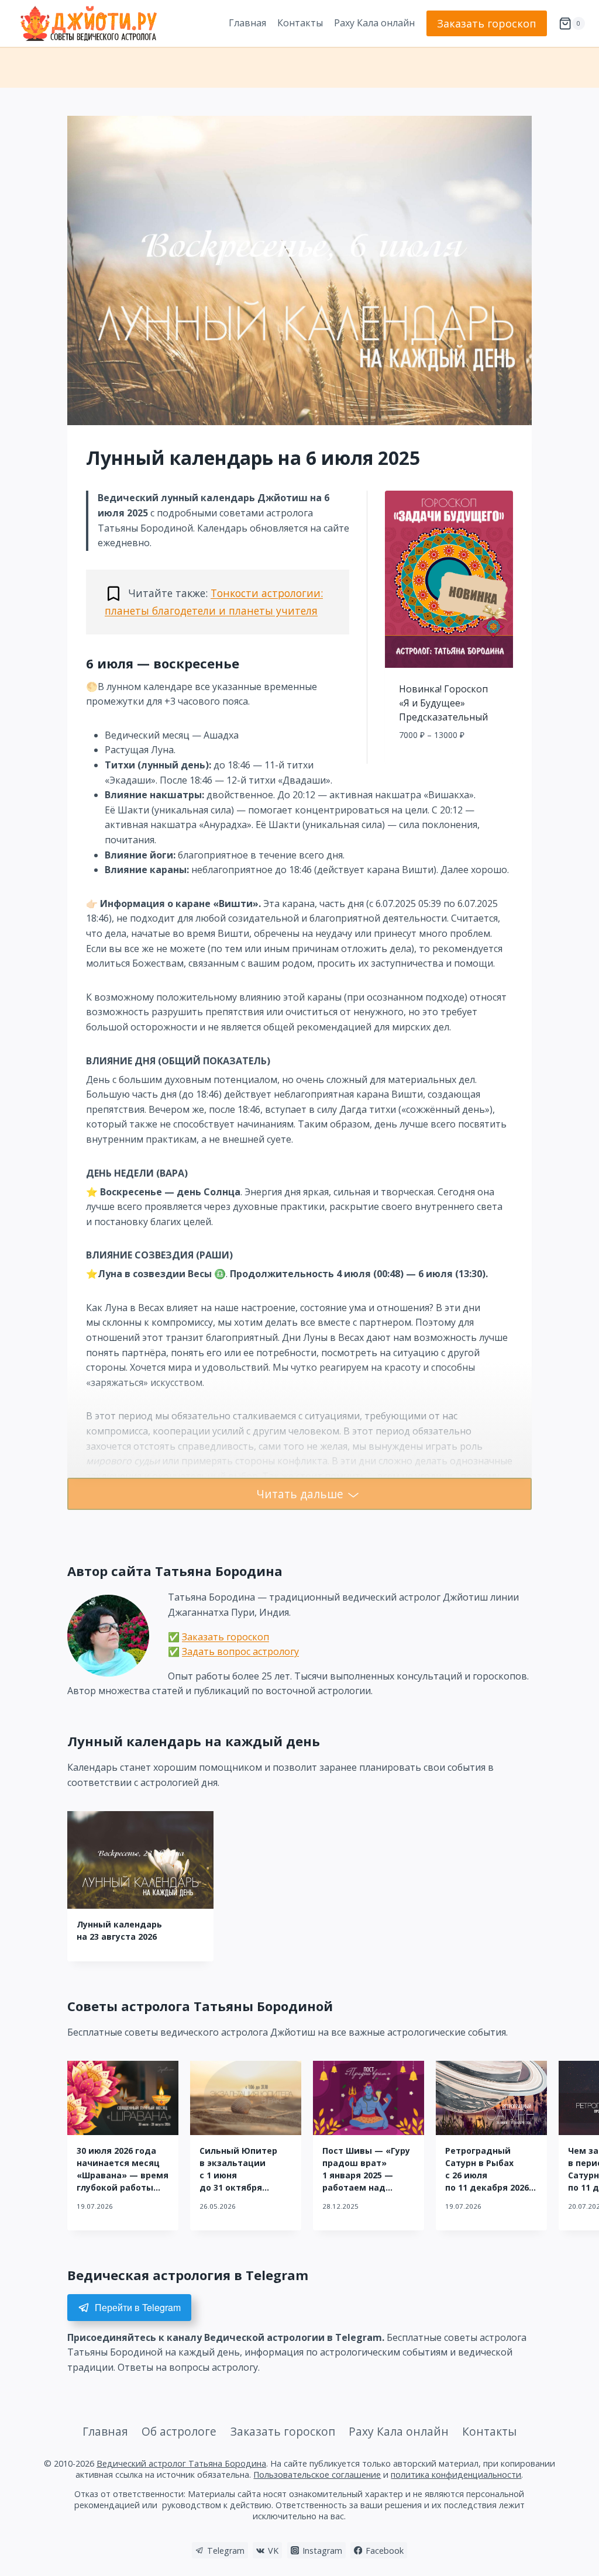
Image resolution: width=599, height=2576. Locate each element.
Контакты (300, 23)
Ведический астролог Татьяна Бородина (181, 2463)
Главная (247, 23)
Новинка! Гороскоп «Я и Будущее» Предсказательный (443, 703)
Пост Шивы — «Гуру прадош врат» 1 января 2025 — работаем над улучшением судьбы (369, 2175)
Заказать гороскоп (487, 23)
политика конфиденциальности (456, 2475)
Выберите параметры (449, 761)
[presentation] (140, 1860)
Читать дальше (300, 1494)
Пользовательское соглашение (317, 2475)
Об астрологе (179, 2431)
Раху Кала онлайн (374, 23)
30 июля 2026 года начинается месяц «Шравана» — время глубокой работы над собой (123, 2175)
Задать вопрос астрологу (240, 1651)
